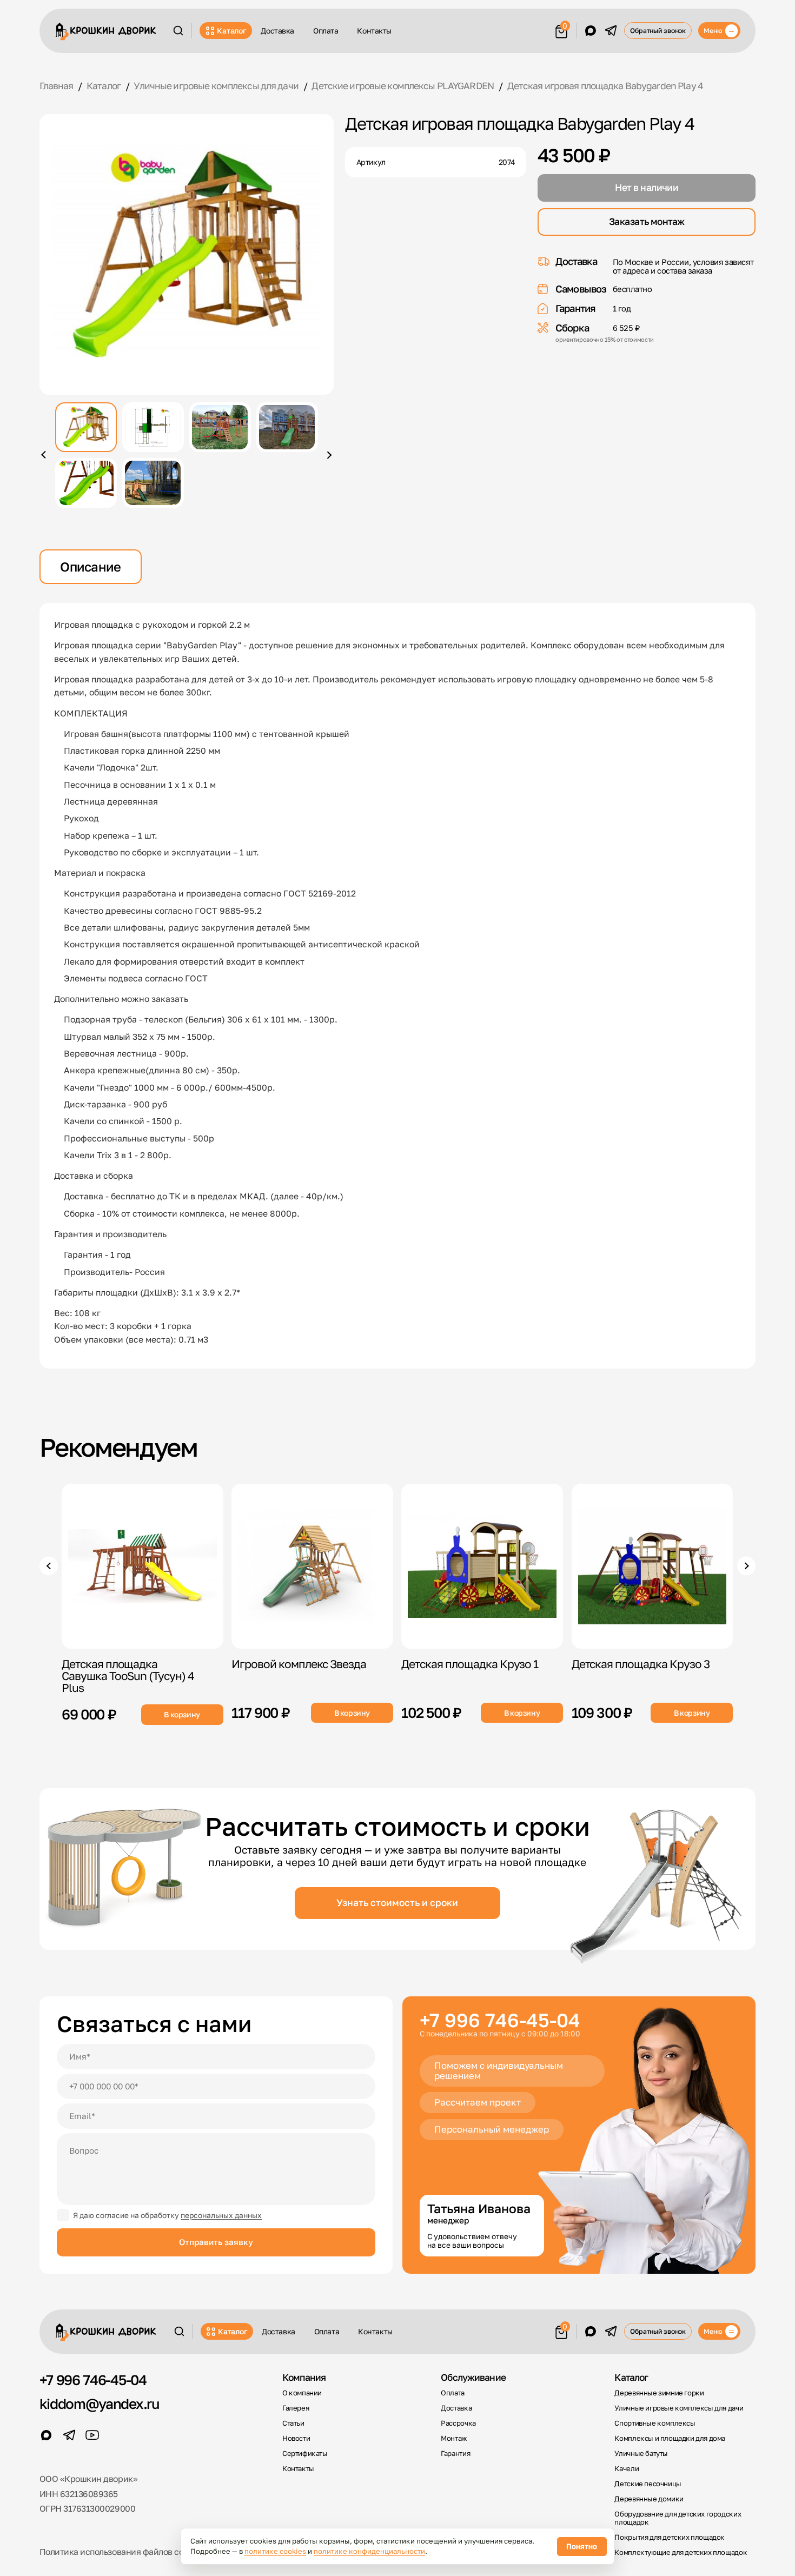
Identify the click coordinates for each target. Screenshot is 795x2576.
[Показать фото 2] (153, 427)
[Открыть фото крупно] (187, 254)
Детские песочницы (648, 2484)
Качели (627, 2469)
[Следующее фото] (328, 455)
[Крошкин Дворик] (106, 32)
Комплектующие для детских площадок (681, 2552)
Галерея (296, 2408)
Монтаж (454, 2438)
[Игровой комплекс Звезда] (313, 1566)
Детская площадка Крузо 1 (470, 1664)
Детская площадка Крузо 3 (641, 1664)
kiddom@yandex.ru (100, 2404)
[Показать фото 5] (86, 483)
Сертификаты (305, 2454)
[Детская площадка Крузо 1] (483, 1566)
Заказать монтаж (647, 221)
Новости (296, 2438)
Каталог (231, 31)
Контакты (374, 31)
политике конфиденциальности (369, 2551)
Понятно (582, 2546)
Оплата (326, 31)
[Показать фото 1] (86, 427)
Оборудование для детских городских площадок (678, 2518)
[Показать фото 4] (287, 427)
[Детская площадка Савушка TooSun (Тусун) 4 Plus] (143, 1566)
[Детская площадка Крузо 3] (652, 1566)
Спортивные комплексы (655, 2423)
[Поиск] (178, 31)
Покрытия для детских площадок (670, 2537)
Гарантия (455, 2454)
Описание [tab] (90, 567)
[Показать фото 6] (153, 483)
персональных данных (221, 2215)
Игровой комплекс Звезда (299, 1664)
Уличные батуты (641, 2454)
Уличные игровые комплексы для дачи (679, 2408)
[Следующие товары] (747, 1566)
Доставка (277, 31)
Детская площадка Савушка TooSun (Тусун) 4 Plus (128, 1676)
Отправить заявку (216, 2242)
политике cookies (275, 2551)
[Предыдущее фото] (45, 455)
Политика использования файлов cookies (122, 2552)
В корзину (182, 1714)
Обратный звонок (658, 31)
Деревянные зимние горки (659, 2393)
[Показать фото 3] (220, 427)
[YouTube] (92, 2435)
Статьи (293, 2423)
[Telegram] (611, 31)
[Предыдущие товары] (49, 1566)
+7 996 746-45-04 (500, 2020)
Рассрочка (458, 2423)
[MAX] (590, 31)
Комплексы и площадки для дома (670, 2438)
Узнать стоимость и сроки (397, 1903)
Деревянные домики (649, 2499)
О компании (302, 2393)
